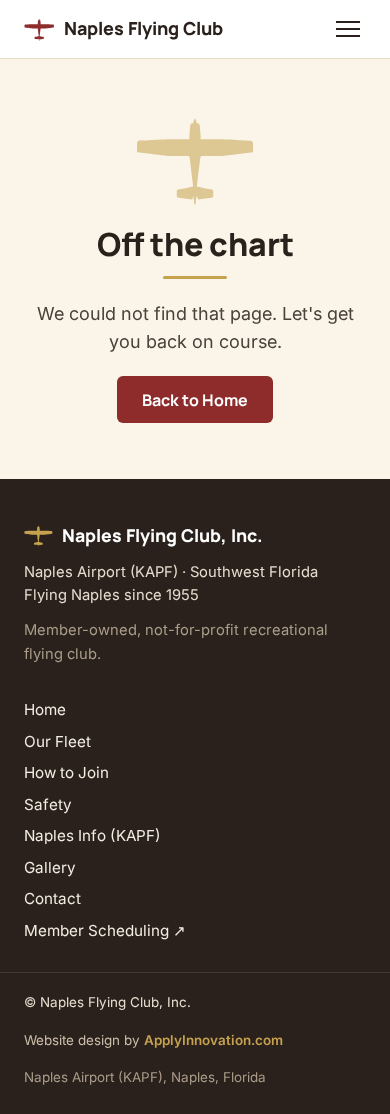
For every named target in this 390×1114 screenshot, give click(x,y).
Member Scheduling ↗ (105, 930)
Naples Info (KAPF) (92, 835)
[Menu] (347, 28)
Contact (52, 898)
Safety (48, 804)
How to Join (66, 772)
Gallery (50, 867)
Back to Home (195, 400)
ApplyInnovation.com (213, 1040)
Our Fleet (57, 741)
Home (45, 709)
